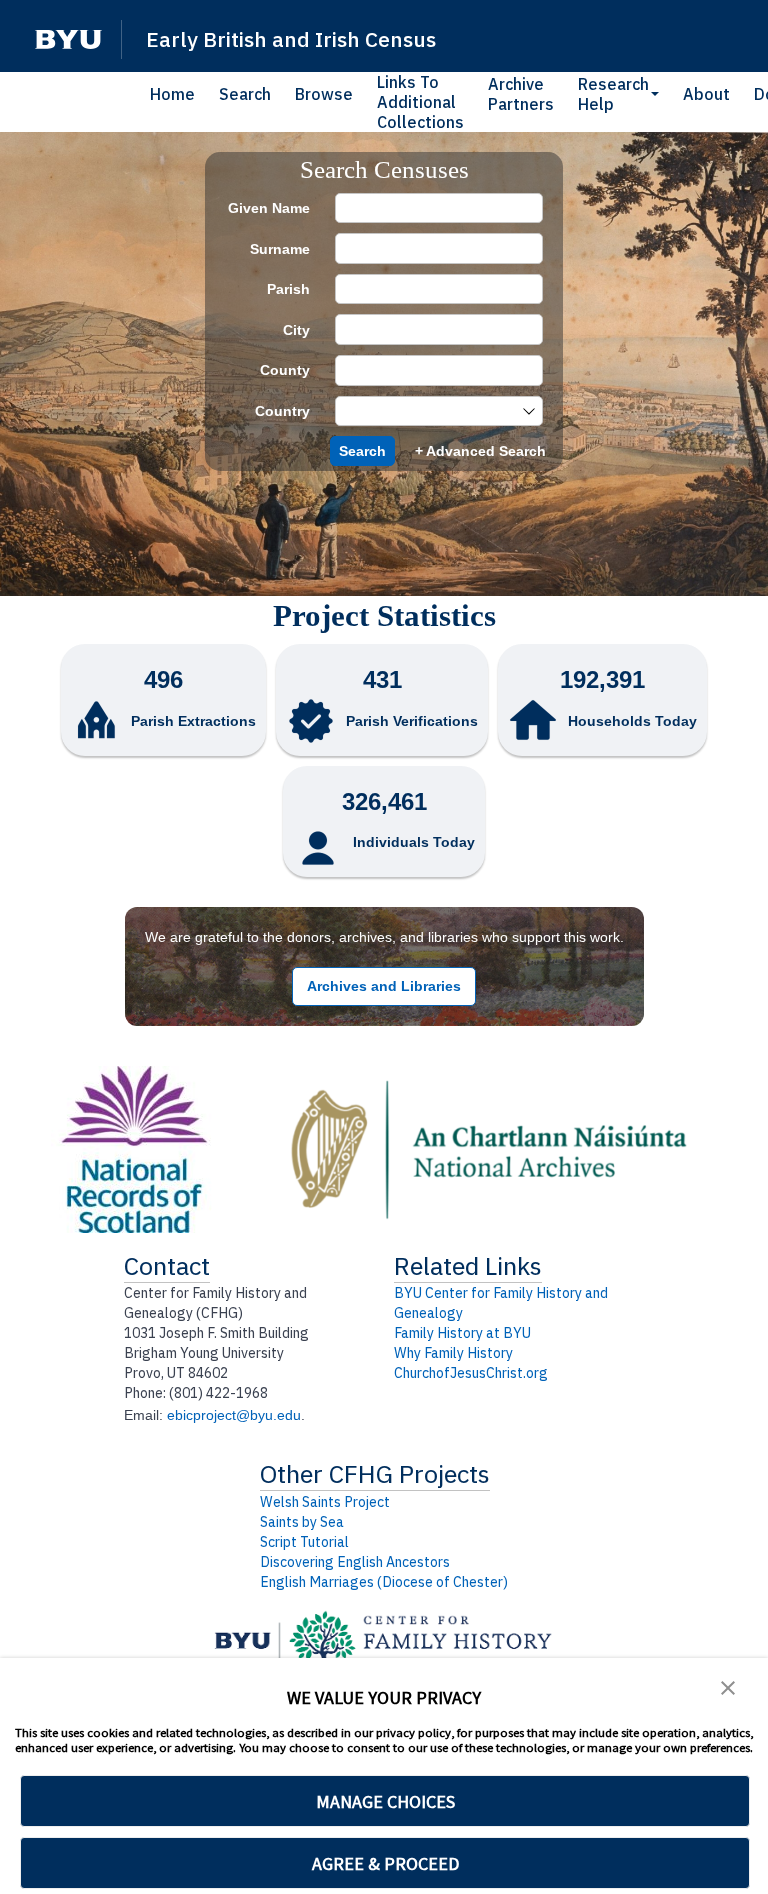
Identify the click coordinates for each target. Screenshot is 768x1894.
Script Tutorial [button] (304, 1542)
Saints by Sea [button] (302, 1522)
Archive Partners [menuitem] (521, 94)
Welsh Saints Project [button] (325, 1502)
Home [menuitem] (172, 94)
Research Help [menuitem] (613, 94)
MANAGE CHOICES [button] (385, 1801)
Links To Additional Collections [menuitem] (420, 102)
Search (362, 451)
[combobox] (429, 411)
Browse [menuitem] (324, 94)
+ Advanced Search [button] (480, 451)
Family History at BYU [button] (462, 1333)
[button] (68, 39)
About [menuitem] (706, 94)
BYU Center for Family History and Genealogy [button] (501, 1303)
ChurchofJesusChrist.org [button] (471, 1373)
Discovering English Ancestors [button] (355, 1562)
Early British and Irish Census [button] (291, 39)
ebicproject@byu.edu (234, 1415)
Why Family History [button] (453, 1353)
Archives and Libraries (384, 986)
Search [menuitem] (245, 94)
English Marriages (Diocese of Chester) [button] (384, 1582)
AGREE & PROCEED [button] (385, 1863)
